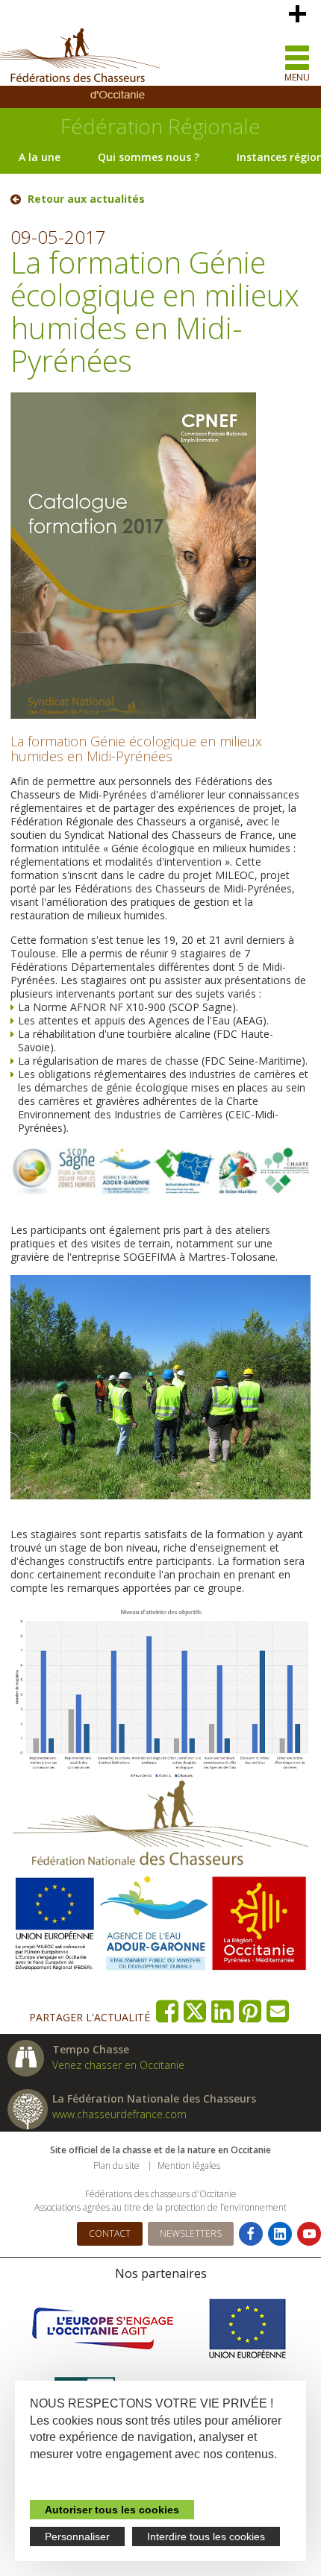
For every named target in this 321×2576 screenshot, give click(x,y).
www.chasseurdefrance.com (119, 2114)
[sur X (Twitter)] (195, 2011)
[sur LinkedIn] (223, 2011)
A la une (40, 157)
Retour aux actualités (86, 199)
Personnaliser (77, 2536)
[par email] (278, 2011)
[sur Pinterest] (250, 2011)
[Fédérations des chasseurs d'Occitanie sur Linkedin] (280, 2234)
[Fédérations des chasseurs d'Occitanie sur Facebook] (251, 2234)
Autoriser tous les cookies (112, 2510)
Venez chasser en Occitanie (118, 2065)
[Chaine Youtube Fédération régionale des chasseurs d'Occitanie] (309, 2234)
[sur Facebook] (168, 2011)
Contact (110, 2233)
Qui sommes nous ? (149, 157)
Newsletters (191, 2233)
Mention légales (189, 2166)
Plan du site (116, 2166)
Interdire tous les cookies (206, 2536)
